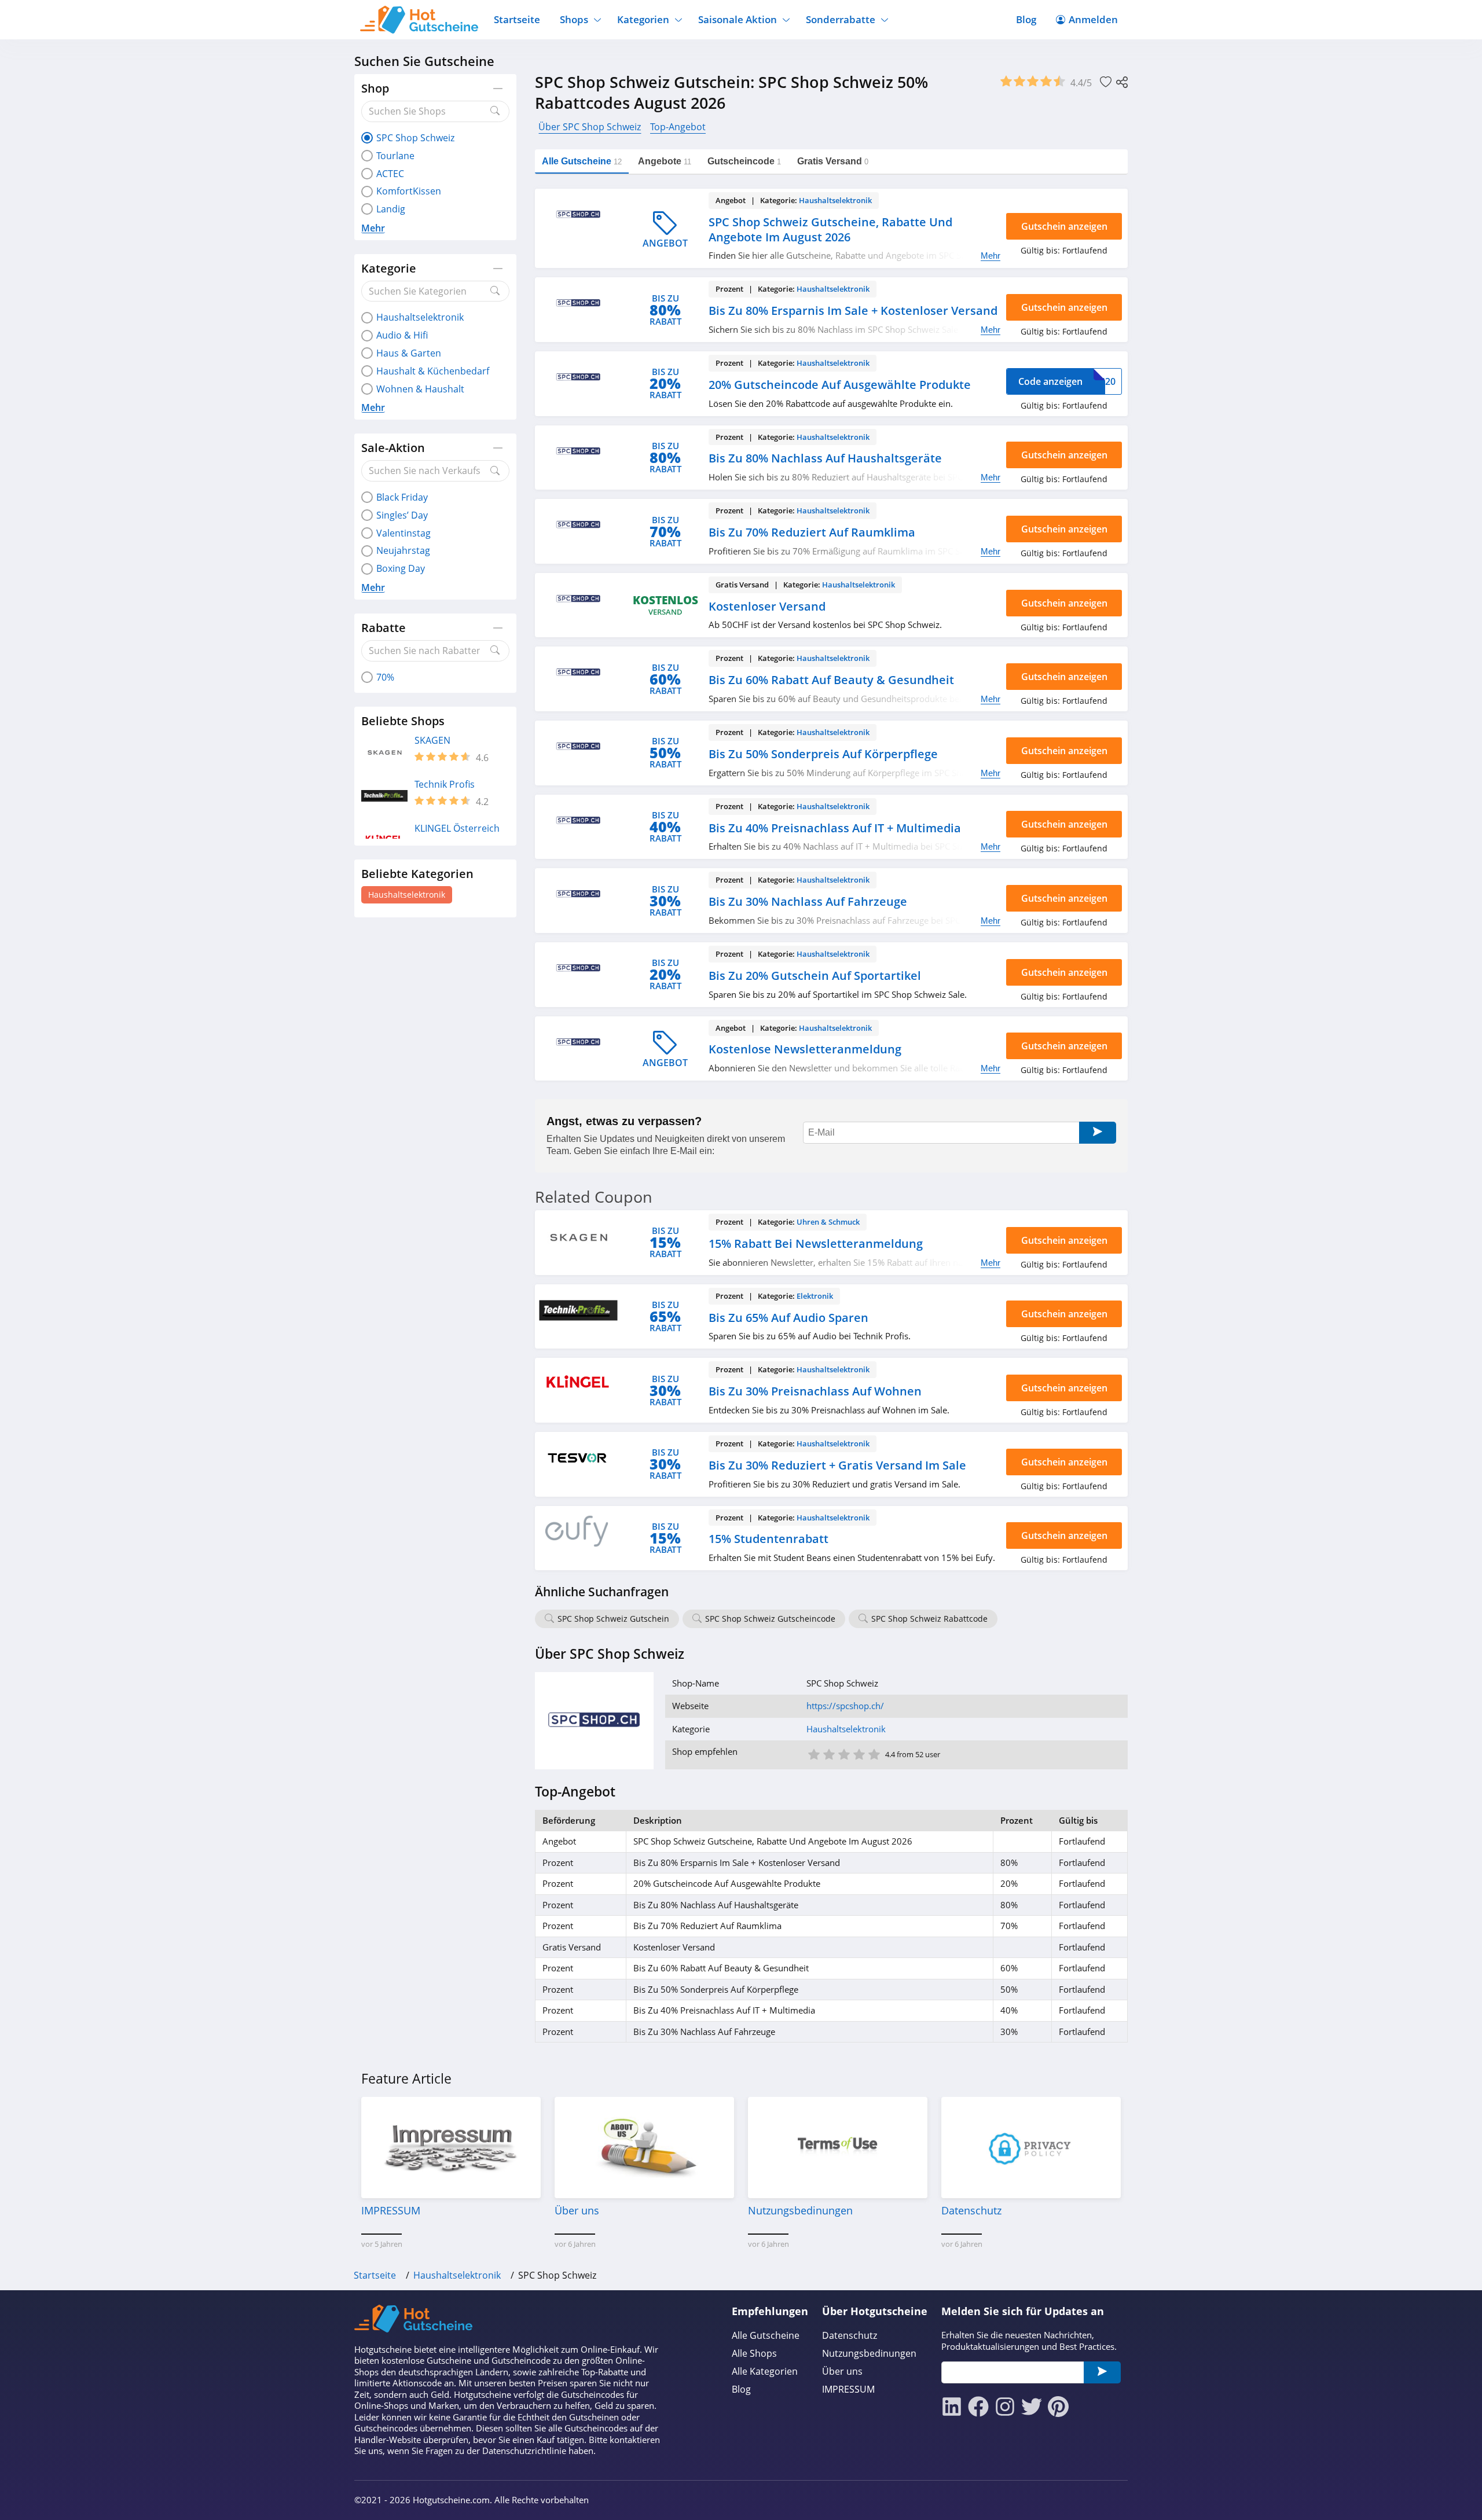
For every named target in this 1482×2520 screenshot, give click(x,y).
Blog (1026, 19)
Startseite (517, 19)
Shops (574, 19)
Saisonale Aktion (738, 19)
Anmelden (1093, 19)
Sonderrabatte (841, 19)
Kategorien (643, 19)
